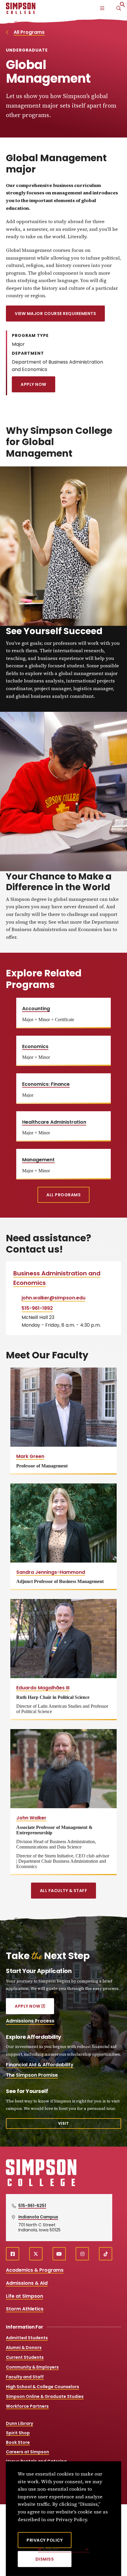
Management (38, 1160)
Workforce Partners (27, 2406)
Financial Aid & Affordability (40, 2065)
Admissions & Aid (27, 2283)
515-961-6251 (32, 2206)
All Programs (29, 32)
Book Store (18, 2442)
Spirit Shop (18, 2433)
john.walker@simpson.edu (53, 1298)
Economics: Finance (46, 1084)
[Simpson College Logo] (41, 2185)
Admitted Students (27, 2338)
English (50, 2549)
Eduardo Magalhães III (43, 1688)
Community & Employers (32, 2367)
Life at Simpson (25, 2296)
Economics (35, 1046)
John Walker (31, 1818)
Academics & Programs (35, 2270)
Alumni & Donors (24, 2348)
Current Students (25, 2357)
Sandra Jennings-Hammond (51, 1572)
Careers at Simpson (27, 2452)
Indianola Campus (38, 2217)
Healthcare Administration (54, 1122)
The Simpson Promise (32, 2075)
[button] (123, 6)
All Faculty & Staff (64, 1891)
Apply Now (34, 384)
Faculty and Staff (25, 2377)
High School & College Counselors (43, 2387)
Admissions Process (30, 2021)
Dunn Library (19, 2423)
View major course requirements (55, 314)
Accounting (36, 1009)
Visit (64, 2123)
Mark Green (30, 1456)
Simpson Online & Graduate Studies (45, 2396)
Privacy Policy (45, 2540)
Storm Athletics (25, 2309)
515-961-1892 (37, 1308)
